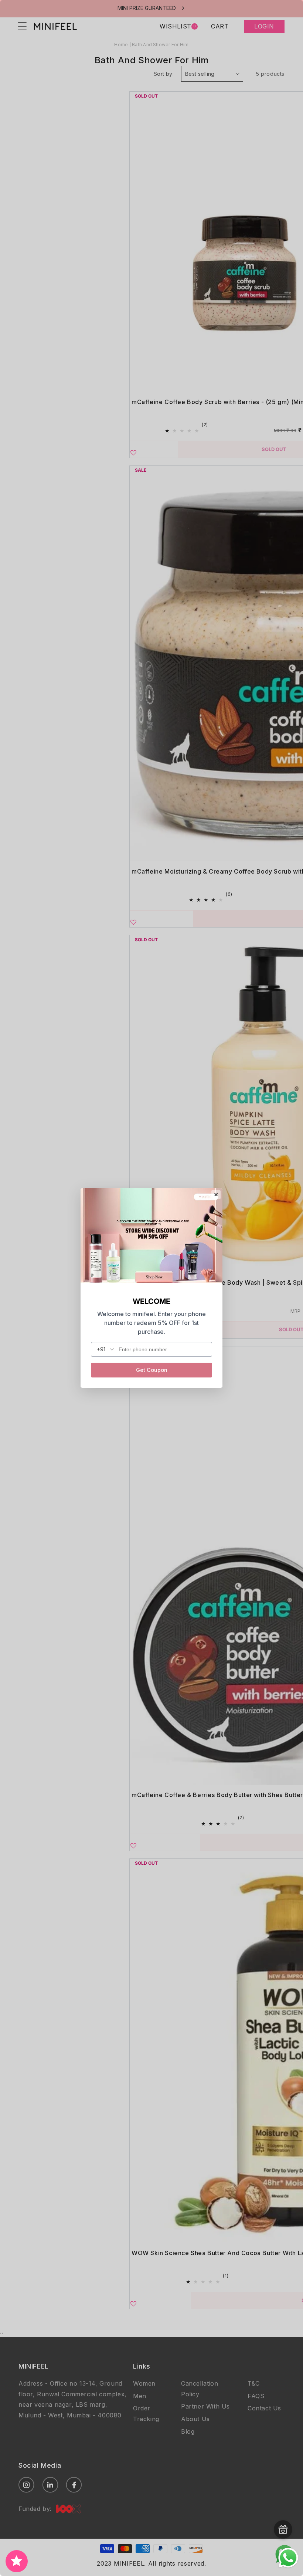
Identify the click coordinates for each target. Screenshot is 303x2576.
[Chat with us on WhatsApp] (288, 2567)
